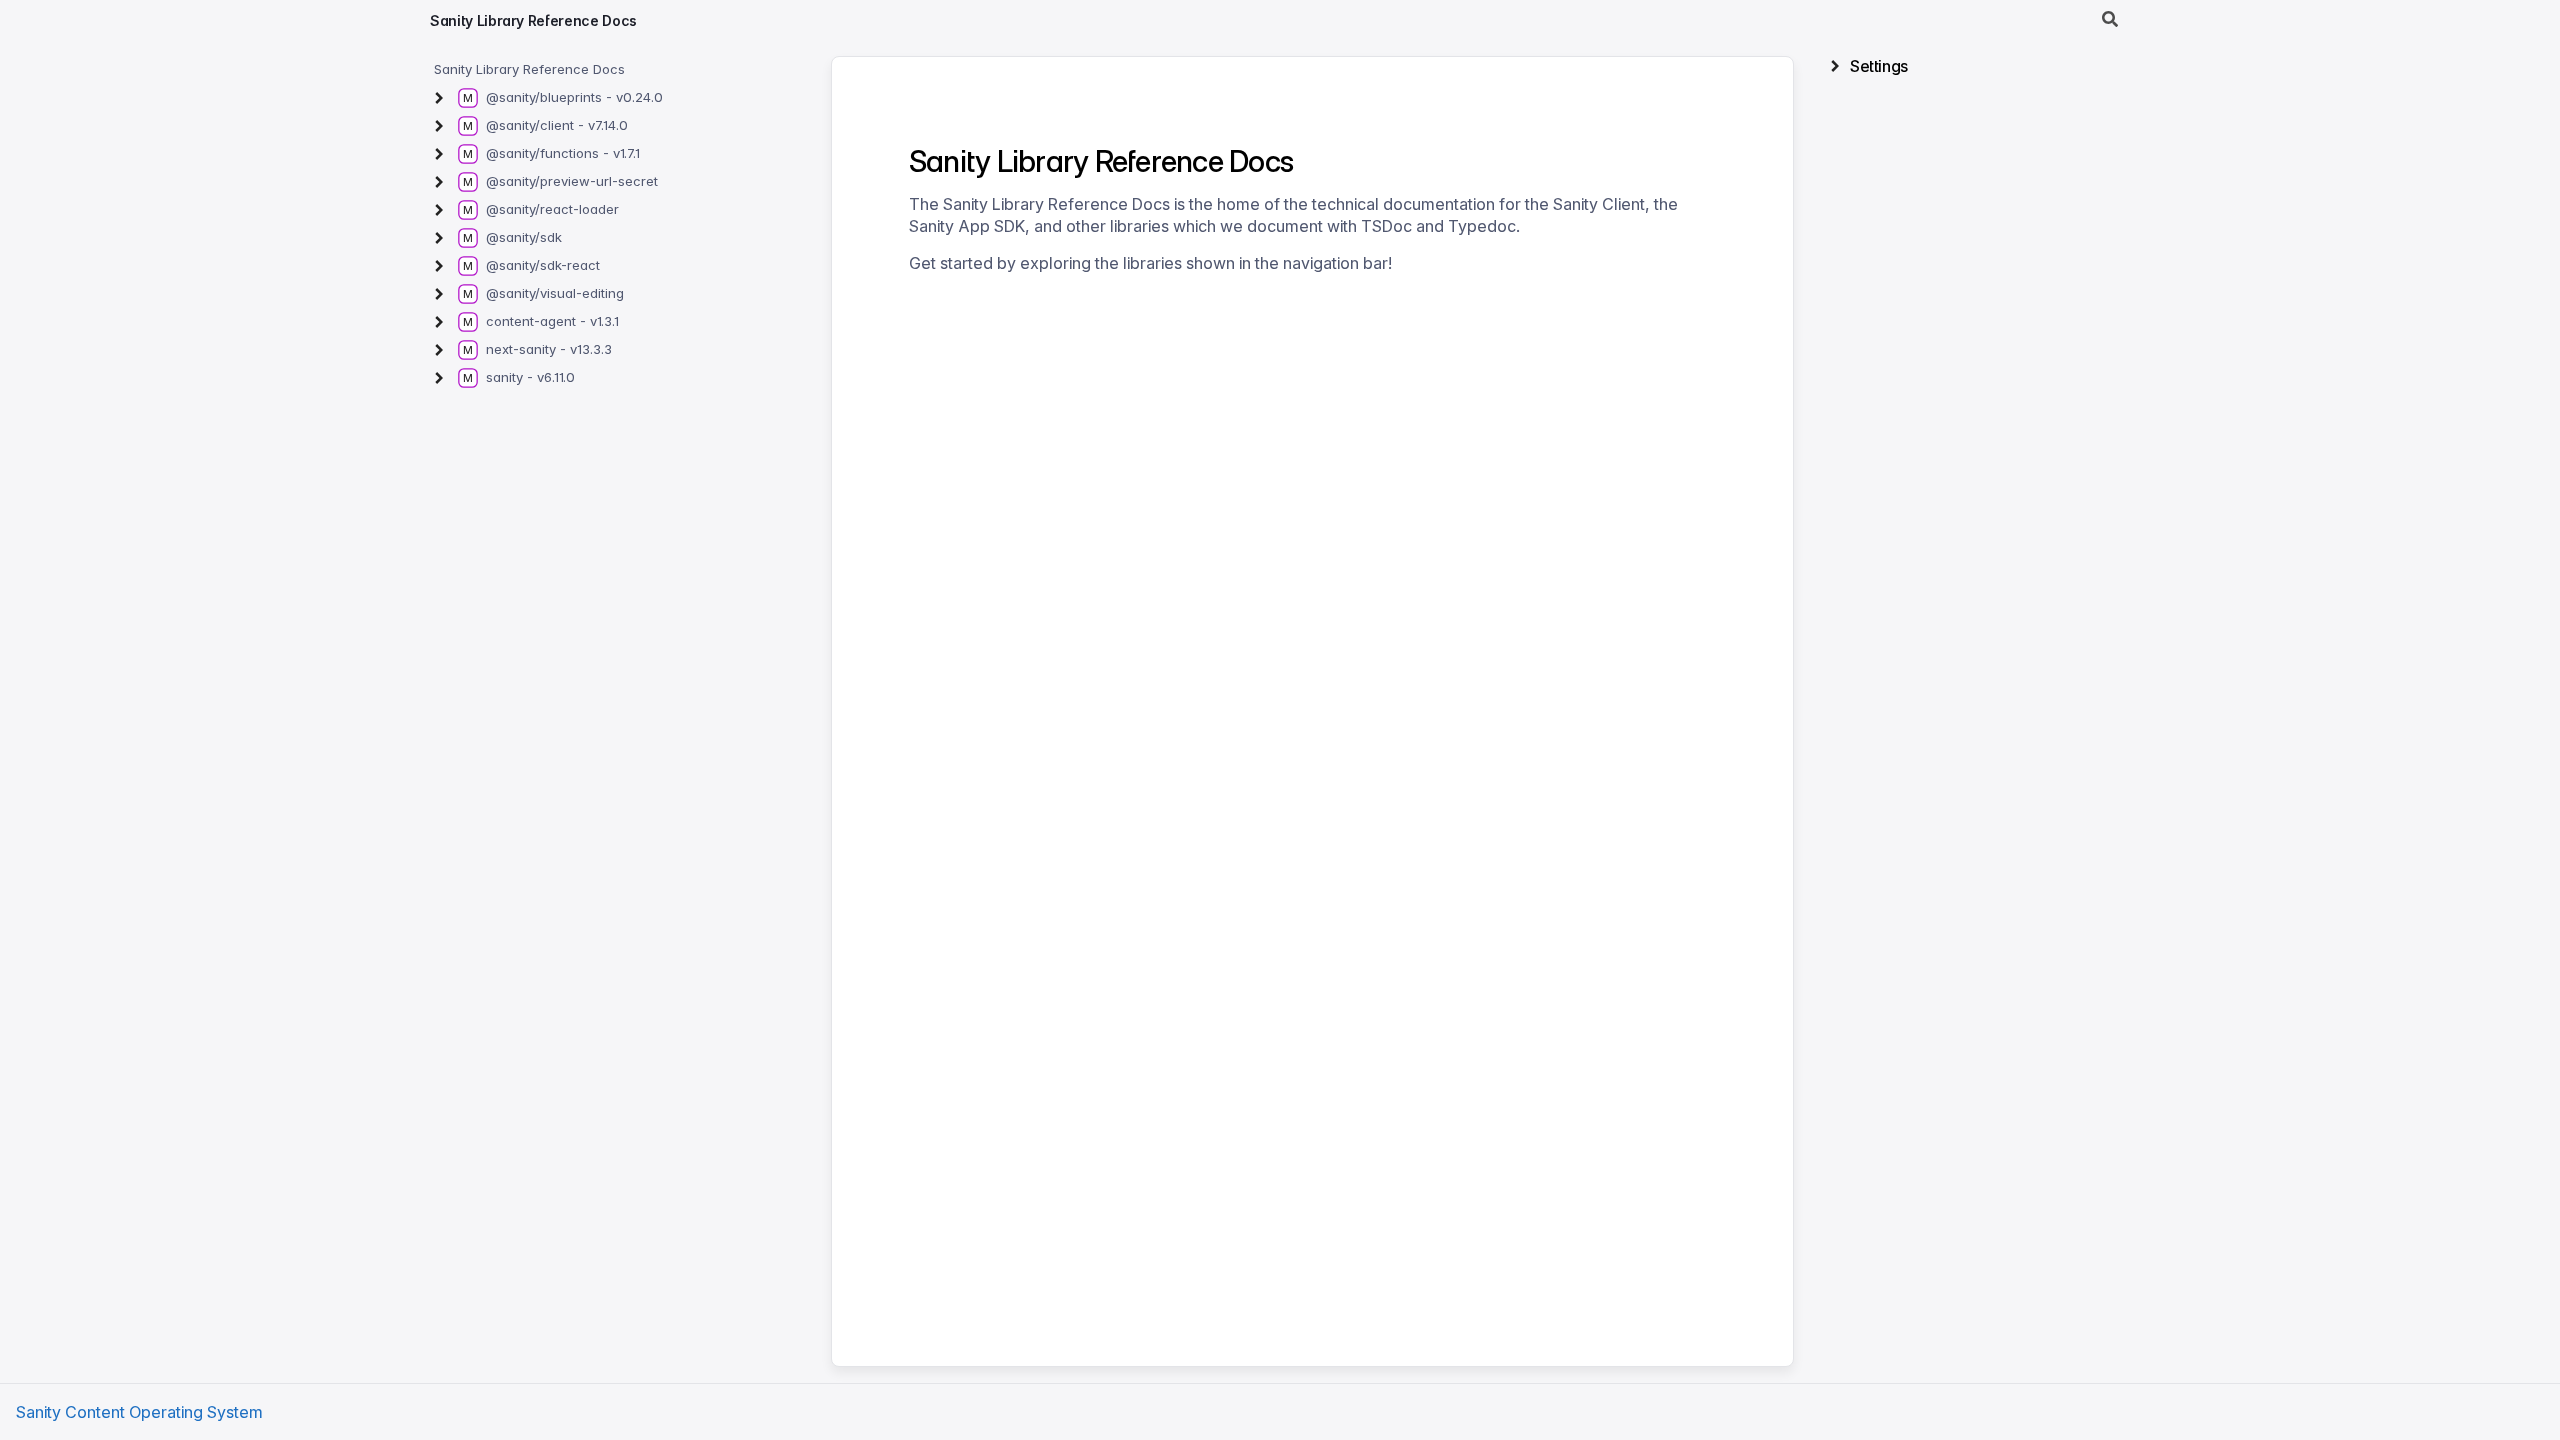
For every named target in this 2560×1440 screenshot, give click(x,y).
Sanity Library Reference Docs (533, 20)
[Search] (2110, 20)
